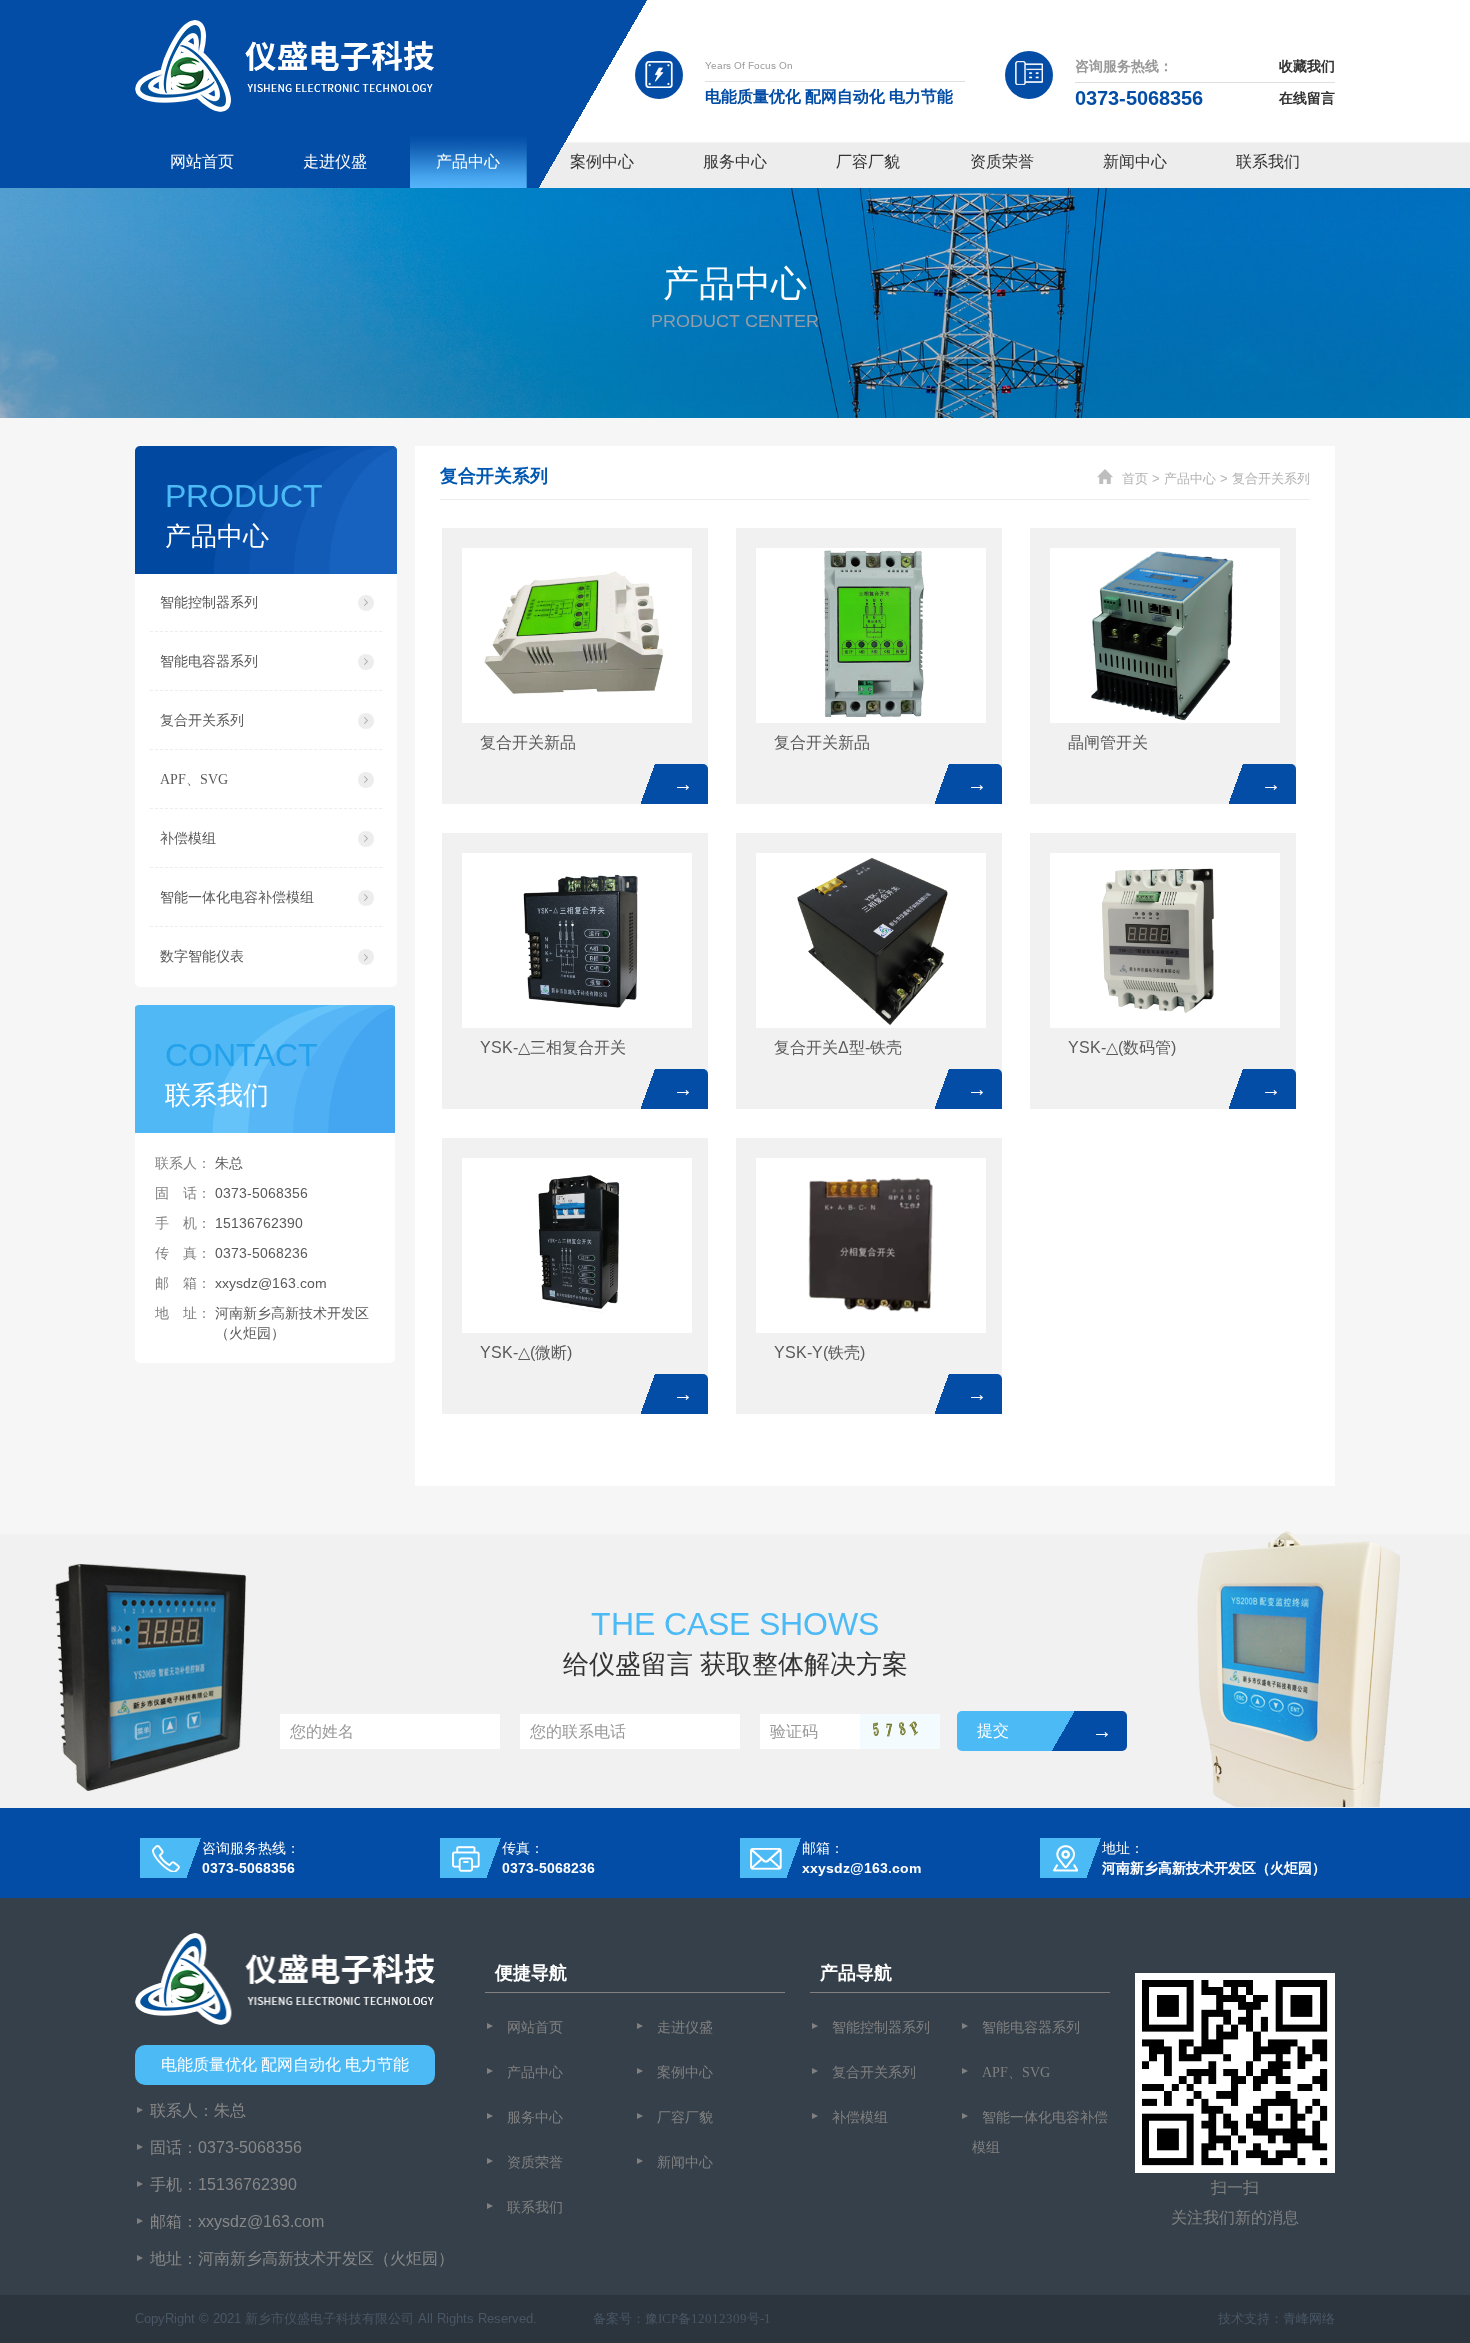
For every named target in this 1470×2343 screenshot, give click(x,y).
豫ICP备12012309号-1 (708, 2318)
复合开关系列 (202, 720)
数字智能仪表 (202, 956)
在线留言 (1307, 98)
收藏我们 (1307, 66)
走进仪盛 (335, 161)
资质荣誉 (1002, 161)
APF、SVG (194, 779)
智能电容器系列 (209, 661)
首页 (1135, 478)
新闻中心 (1135, 161)
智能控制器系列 (209, 602)
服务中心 (735, 161)
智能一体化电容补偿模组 (237, 897)
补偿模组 (188, 838)
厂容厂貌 (868, 161)
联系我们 (1268, 161)
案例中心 (602, 161)
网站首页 (202, 161)
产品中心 (468, 161)
